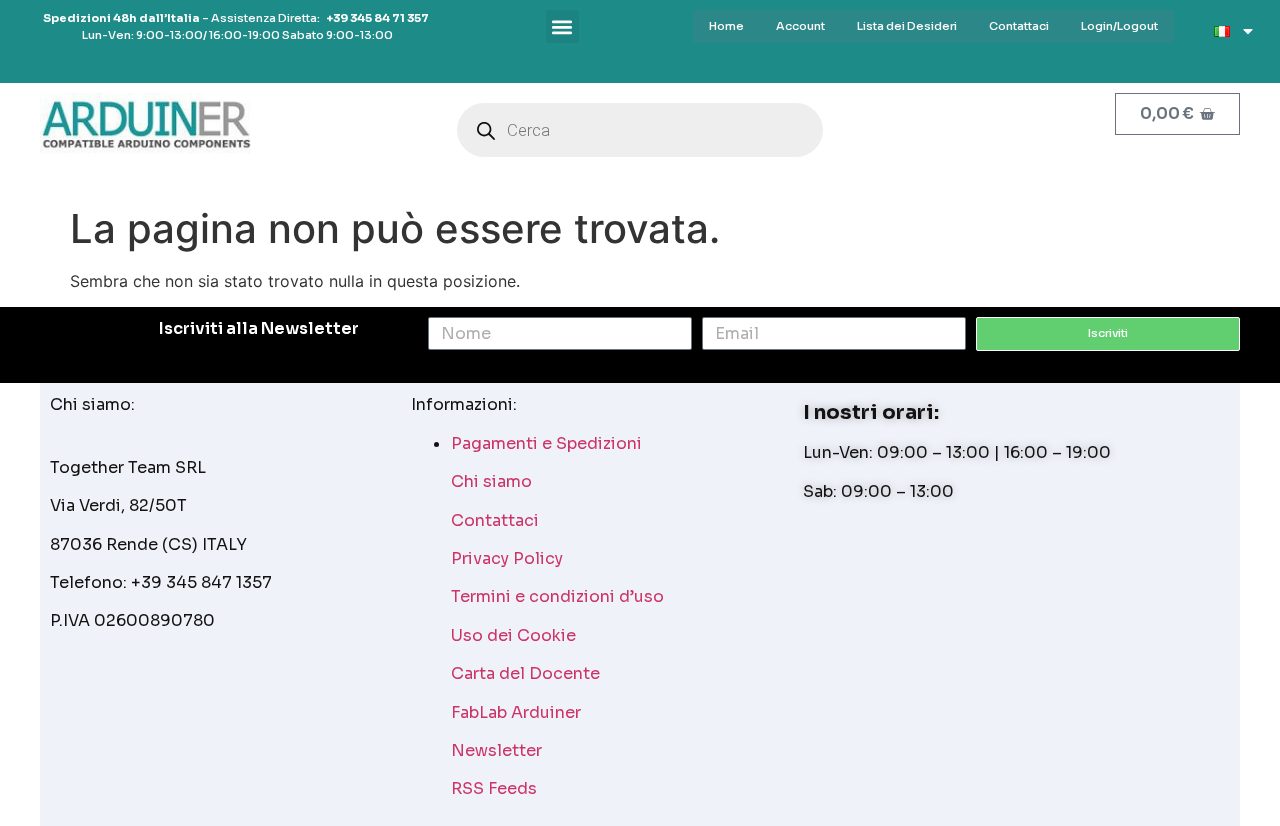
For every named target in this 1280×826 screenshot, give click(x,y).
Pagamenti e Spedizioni (546, 443)
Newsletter (496, 750)
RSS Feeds (494, 788)
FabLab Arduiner (516, 712)
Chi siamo (491, 481)
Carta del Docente (525, 673)
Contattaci (495, 520)
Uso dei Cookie (513, 635)
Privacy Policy (507, 558)
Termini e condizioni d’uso (557, 596)
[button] (562, 26)
